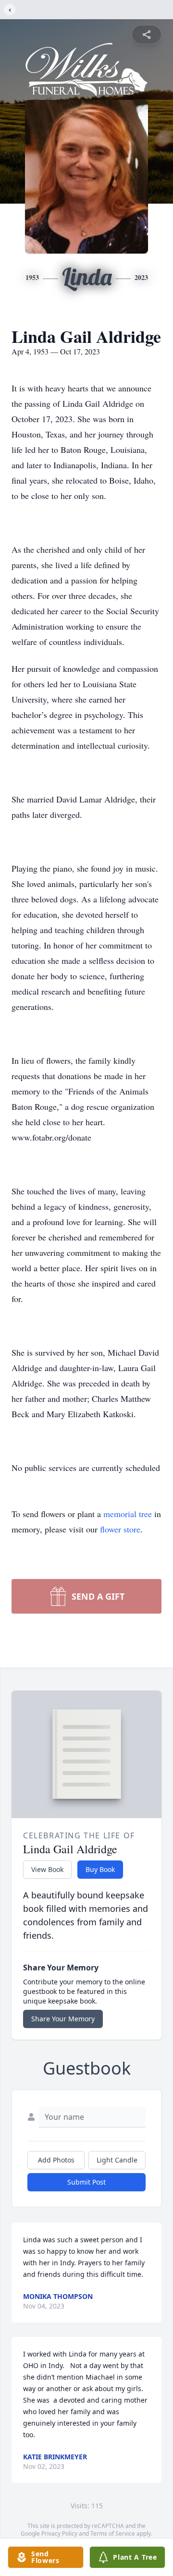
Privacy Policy (59, 2533)
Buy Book (100, 1869)
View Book (47, 1869)
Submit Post (86, 2182)
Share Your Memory (63, 2019)
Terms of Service (113, 2533)
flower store (120, 1529)
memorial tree (128, 1514)
